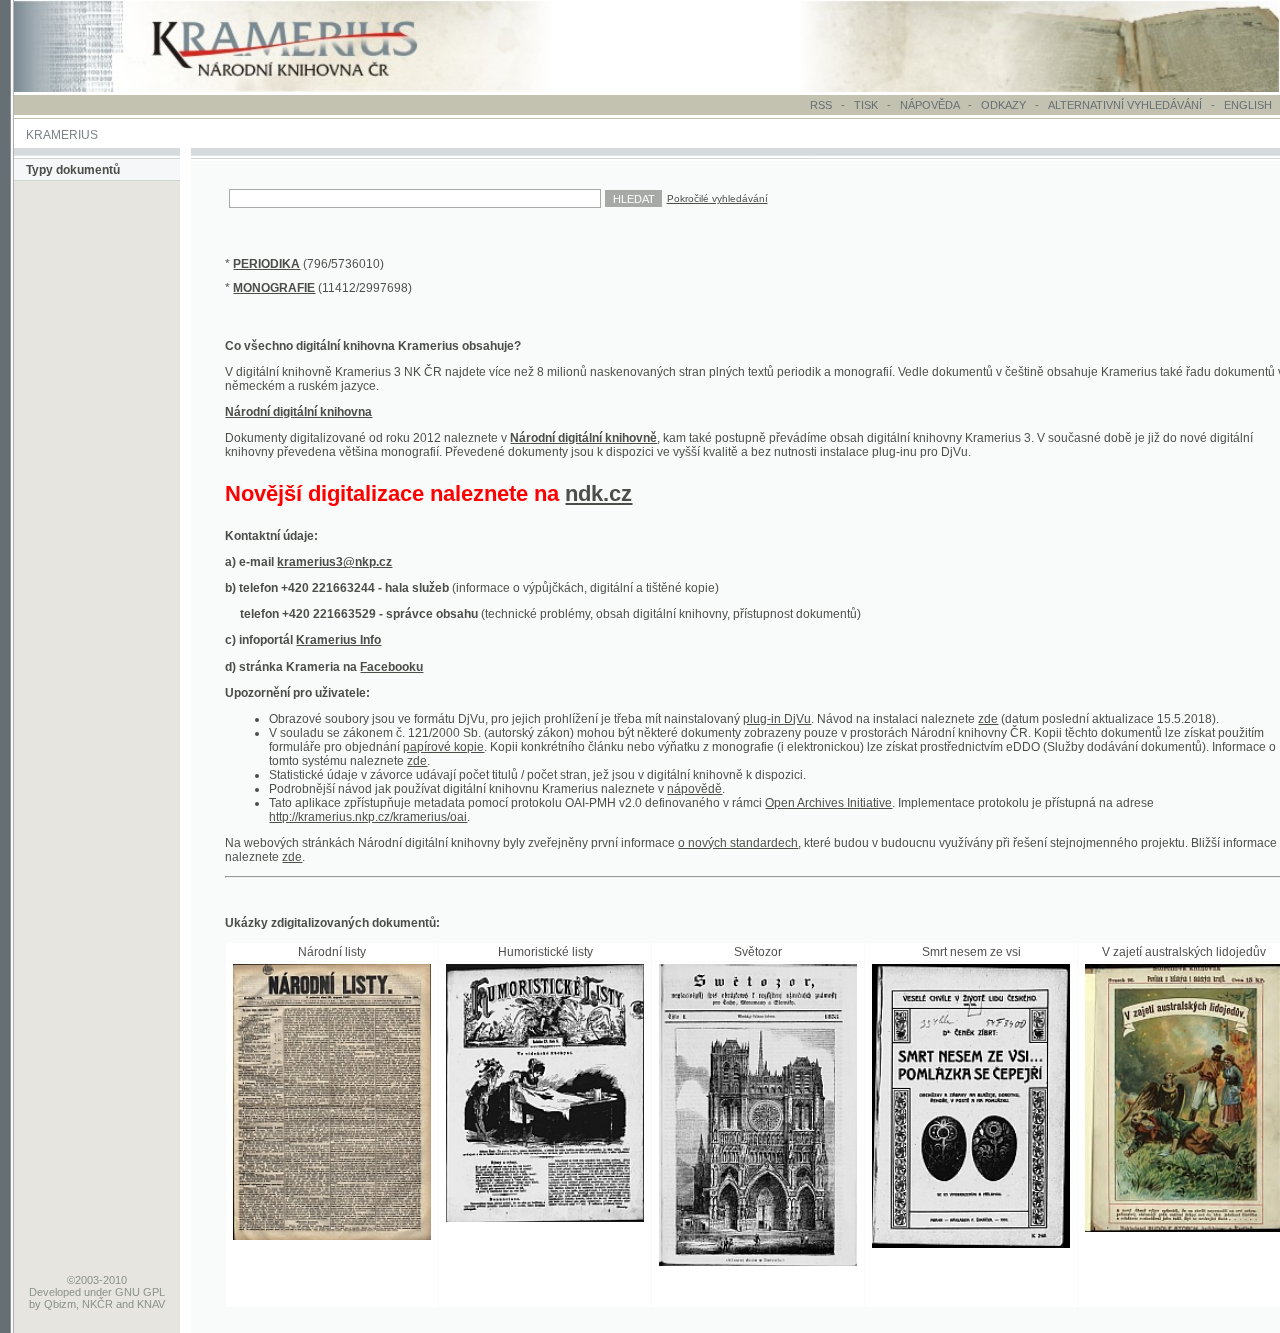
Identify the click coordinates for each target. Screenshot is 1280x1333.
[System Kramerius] (307, 88)
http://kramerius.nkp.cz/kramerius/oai (368, 817)
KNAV (151, 1304)
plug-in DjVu (777, 719)
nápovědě (694, 789)
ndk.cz (598, 493)
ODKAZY (1003, 105)
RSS (821, 105)
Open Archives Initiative (828, 803)
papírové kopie (443, 747)
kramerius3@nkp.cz (334, 562)
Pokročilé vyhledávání (717, 198)
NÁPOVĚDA (929, 105)
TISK (867, 105)
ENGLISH (1248, 105)
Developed (55, 1292)
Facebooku (391, 667)
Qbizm (60, 1304)
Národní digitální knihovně (583, 438)
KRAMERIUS (62, 135)
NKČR (97, 1304)
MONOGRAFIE (274, 288)
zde (988, 719)
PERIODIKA (266, 264)
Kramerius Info (338, 640)
